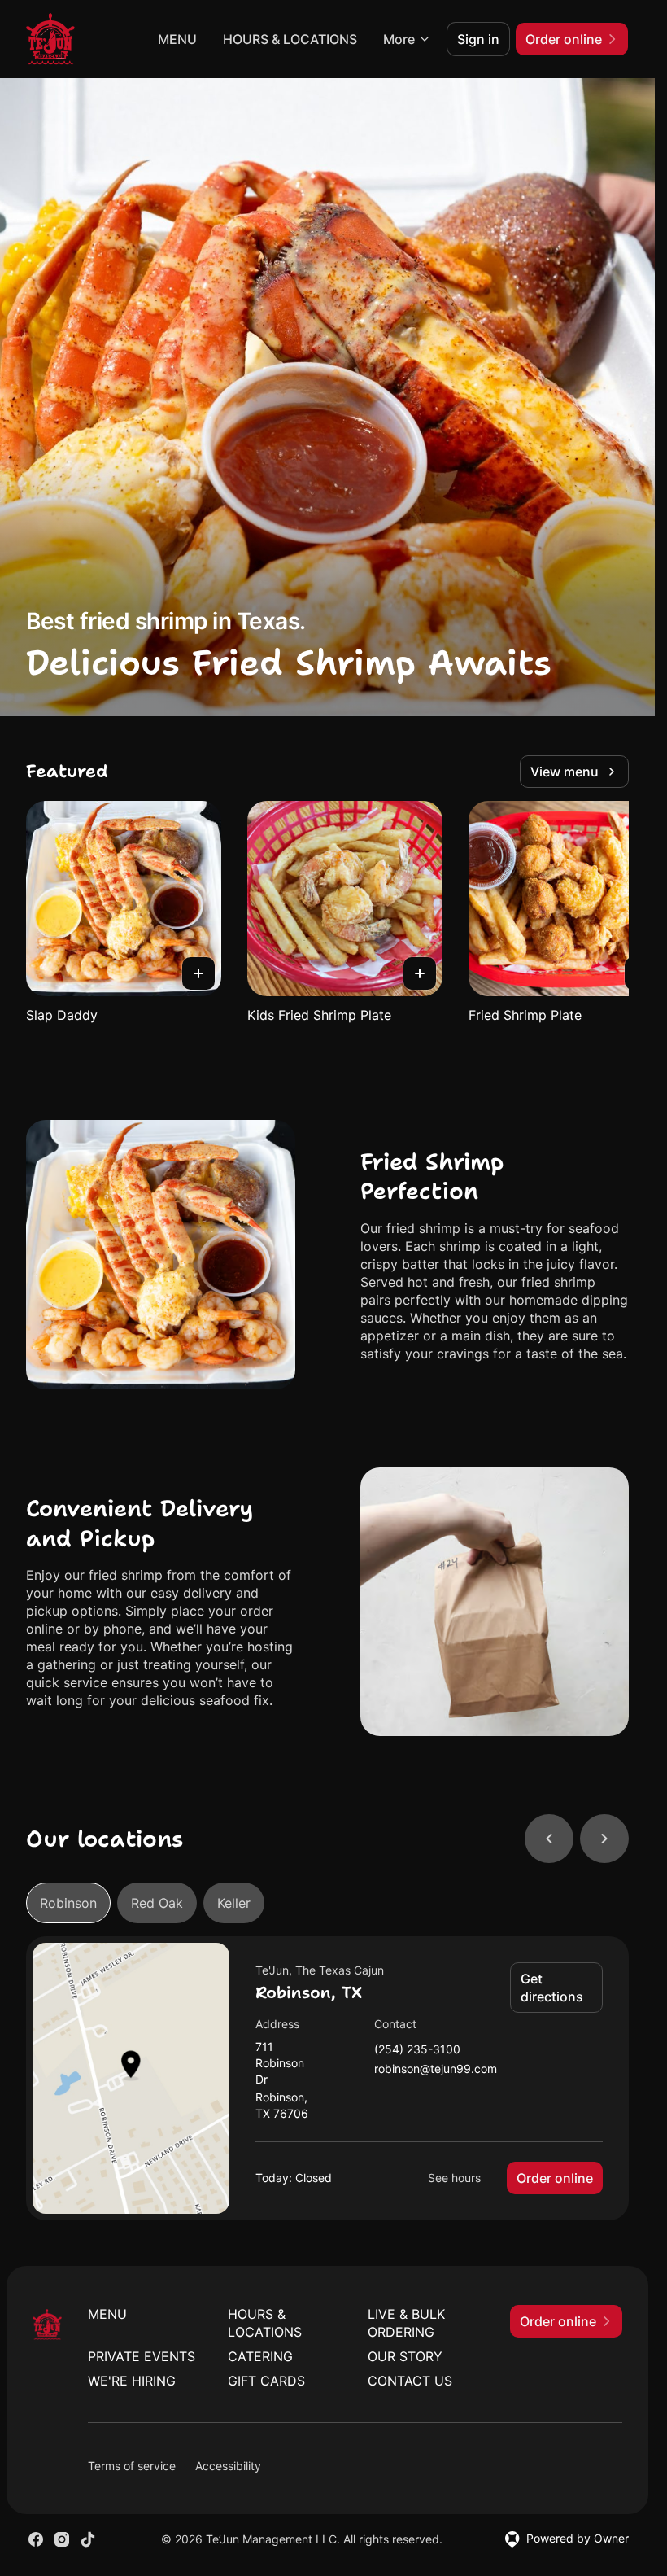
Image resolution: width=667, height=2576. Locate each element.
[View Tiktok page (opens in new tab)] (88, 2539)
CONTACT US (410, 2381)
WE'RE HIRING (132, 2381)
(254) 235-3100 (417, 2050)
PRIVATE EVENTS (142, 2356)
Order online (555, 2178)
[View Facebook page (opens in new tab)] (36, 2539)
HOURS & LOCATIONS (290, 39)
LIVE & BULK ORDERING (406, 2323)
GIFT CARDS (266, 2381)
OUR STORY (405, 2356)
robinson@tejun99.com (436, 2069)
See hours (454, 2178)
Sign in (478, 39)
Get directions (552, 1988)
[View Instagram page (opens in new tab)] (62, 2539)
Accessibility (228, 2466)
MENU (177, 39)
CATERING (260, 2356)
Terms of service (132, 2466)
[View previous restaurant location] (549, 1839)
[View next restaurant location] (604, 1839)
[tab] (68, 1903)
